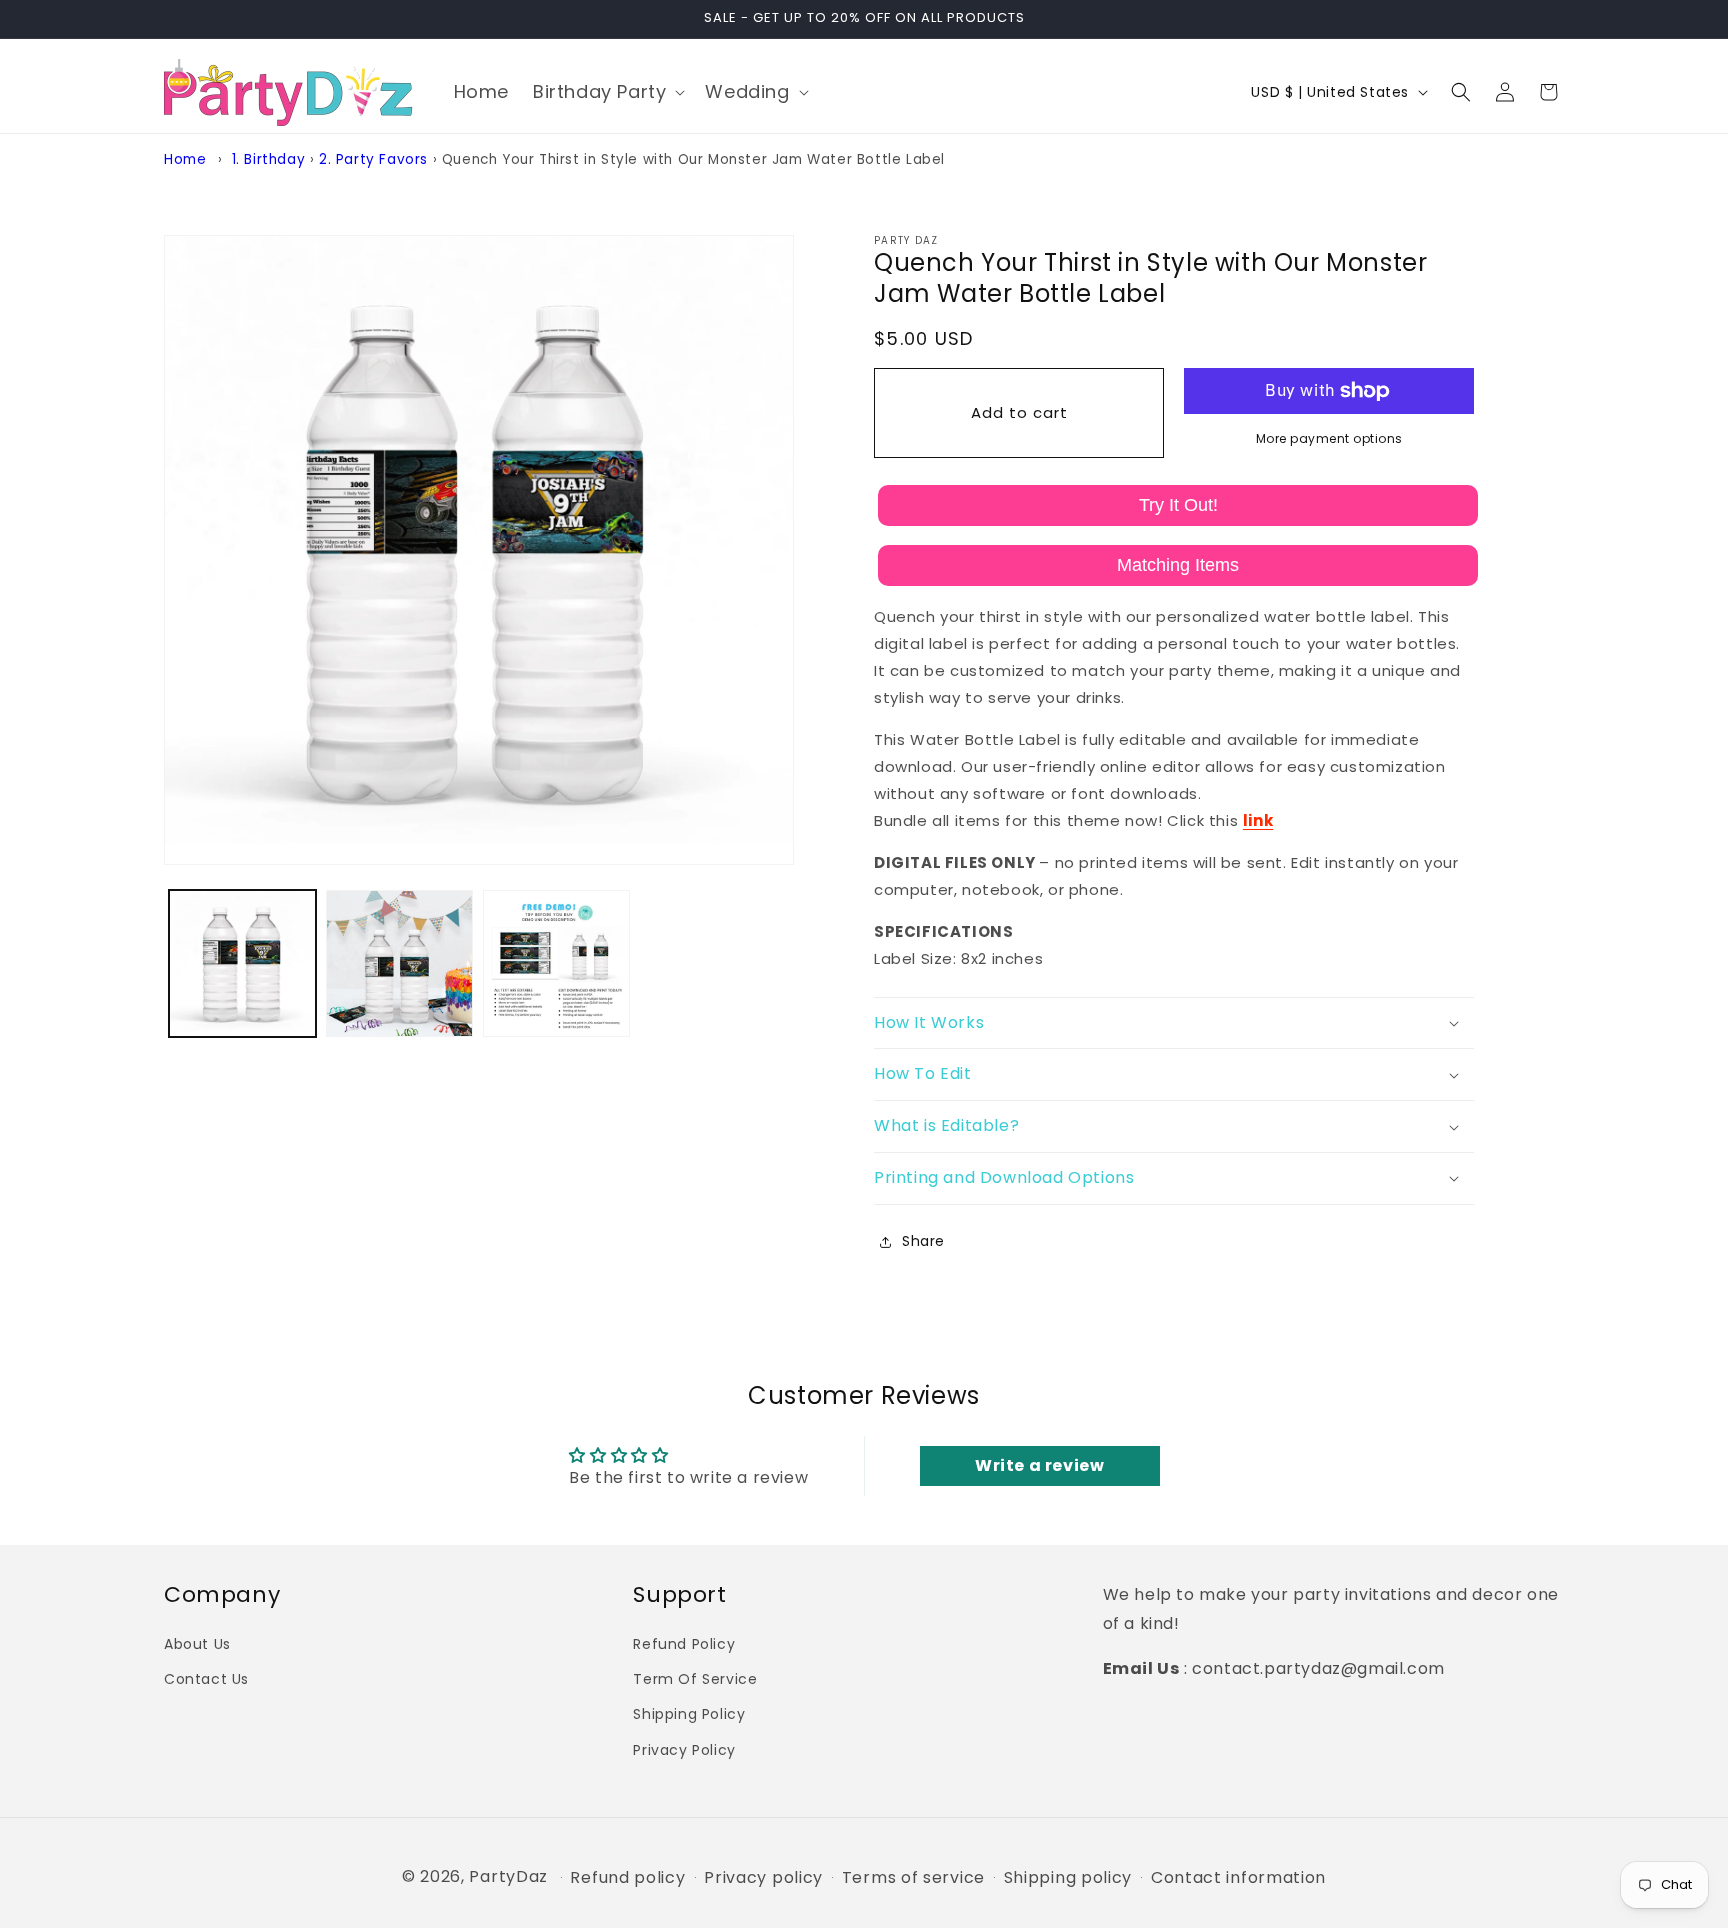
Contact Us (206, 1679)
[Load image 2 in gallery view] (399, 963)
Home (185, 159)
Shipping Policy (689, 1714)
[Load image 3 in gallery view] (556, 963)
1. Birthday (269, 159)
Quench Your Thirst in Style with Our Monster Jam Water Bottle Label (693, 159)
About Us (197, 1643)
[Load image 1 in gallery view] (242, 963)
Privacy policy (763, 1878)
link (1258, 820)
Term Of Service (695, 1679)
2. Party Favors (373, 159)
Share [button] (923, 1241)
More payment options (1329, 438)
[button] (607, 91)
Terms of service (913, 1878)
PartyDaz (508, 1876)
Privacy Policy (684, 1749)
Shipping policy (1068, 1878)
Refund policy (627, 1878)
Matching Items (1178, 565)
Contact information (1238, 1878)
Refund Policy (684, 1643)
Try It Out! (1178, 505)
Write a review (1039, 1465)
